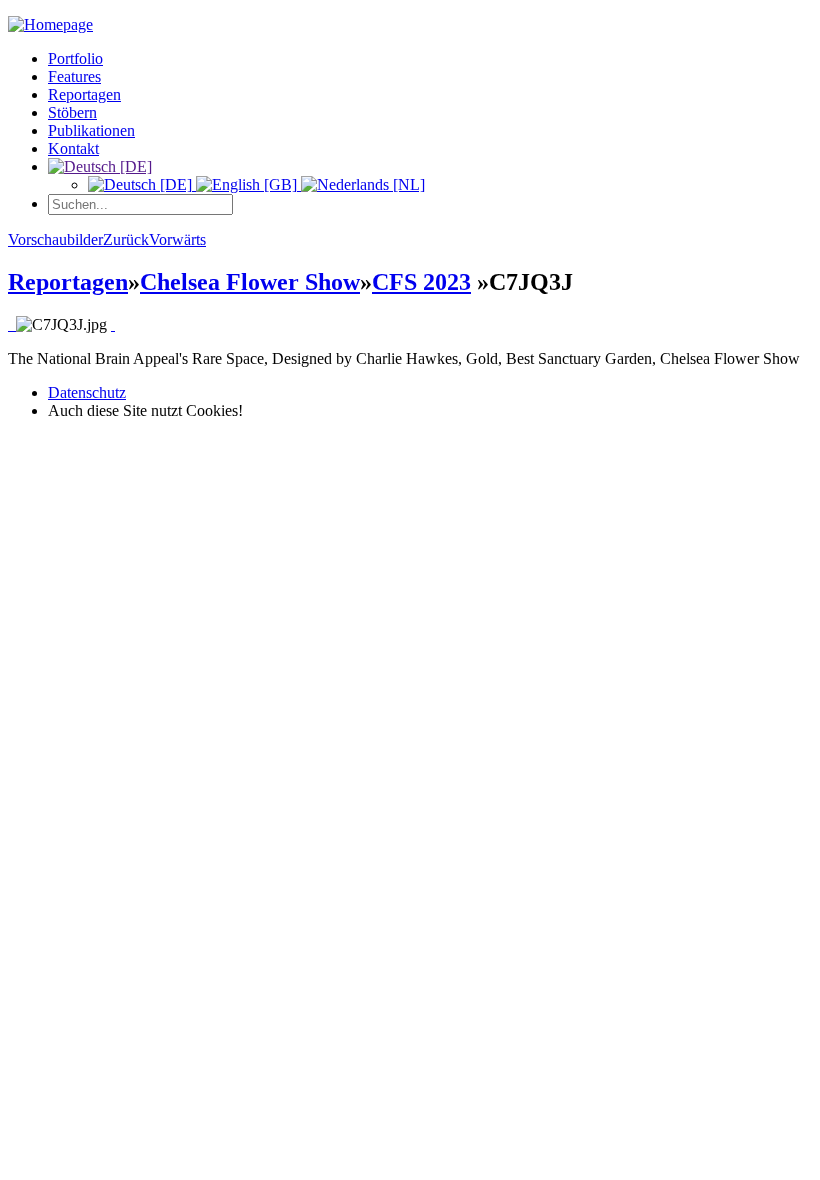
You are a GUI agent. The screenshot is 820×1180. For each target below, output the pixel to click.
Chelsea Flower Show (250, 282)
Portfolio (75, 58)
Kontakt (73, 148)
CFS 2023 (421, 282)
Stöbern (72, 112)
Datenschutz (87, 392)
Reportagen (84, 94)
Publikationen (91, 130)
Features (74, 76)
